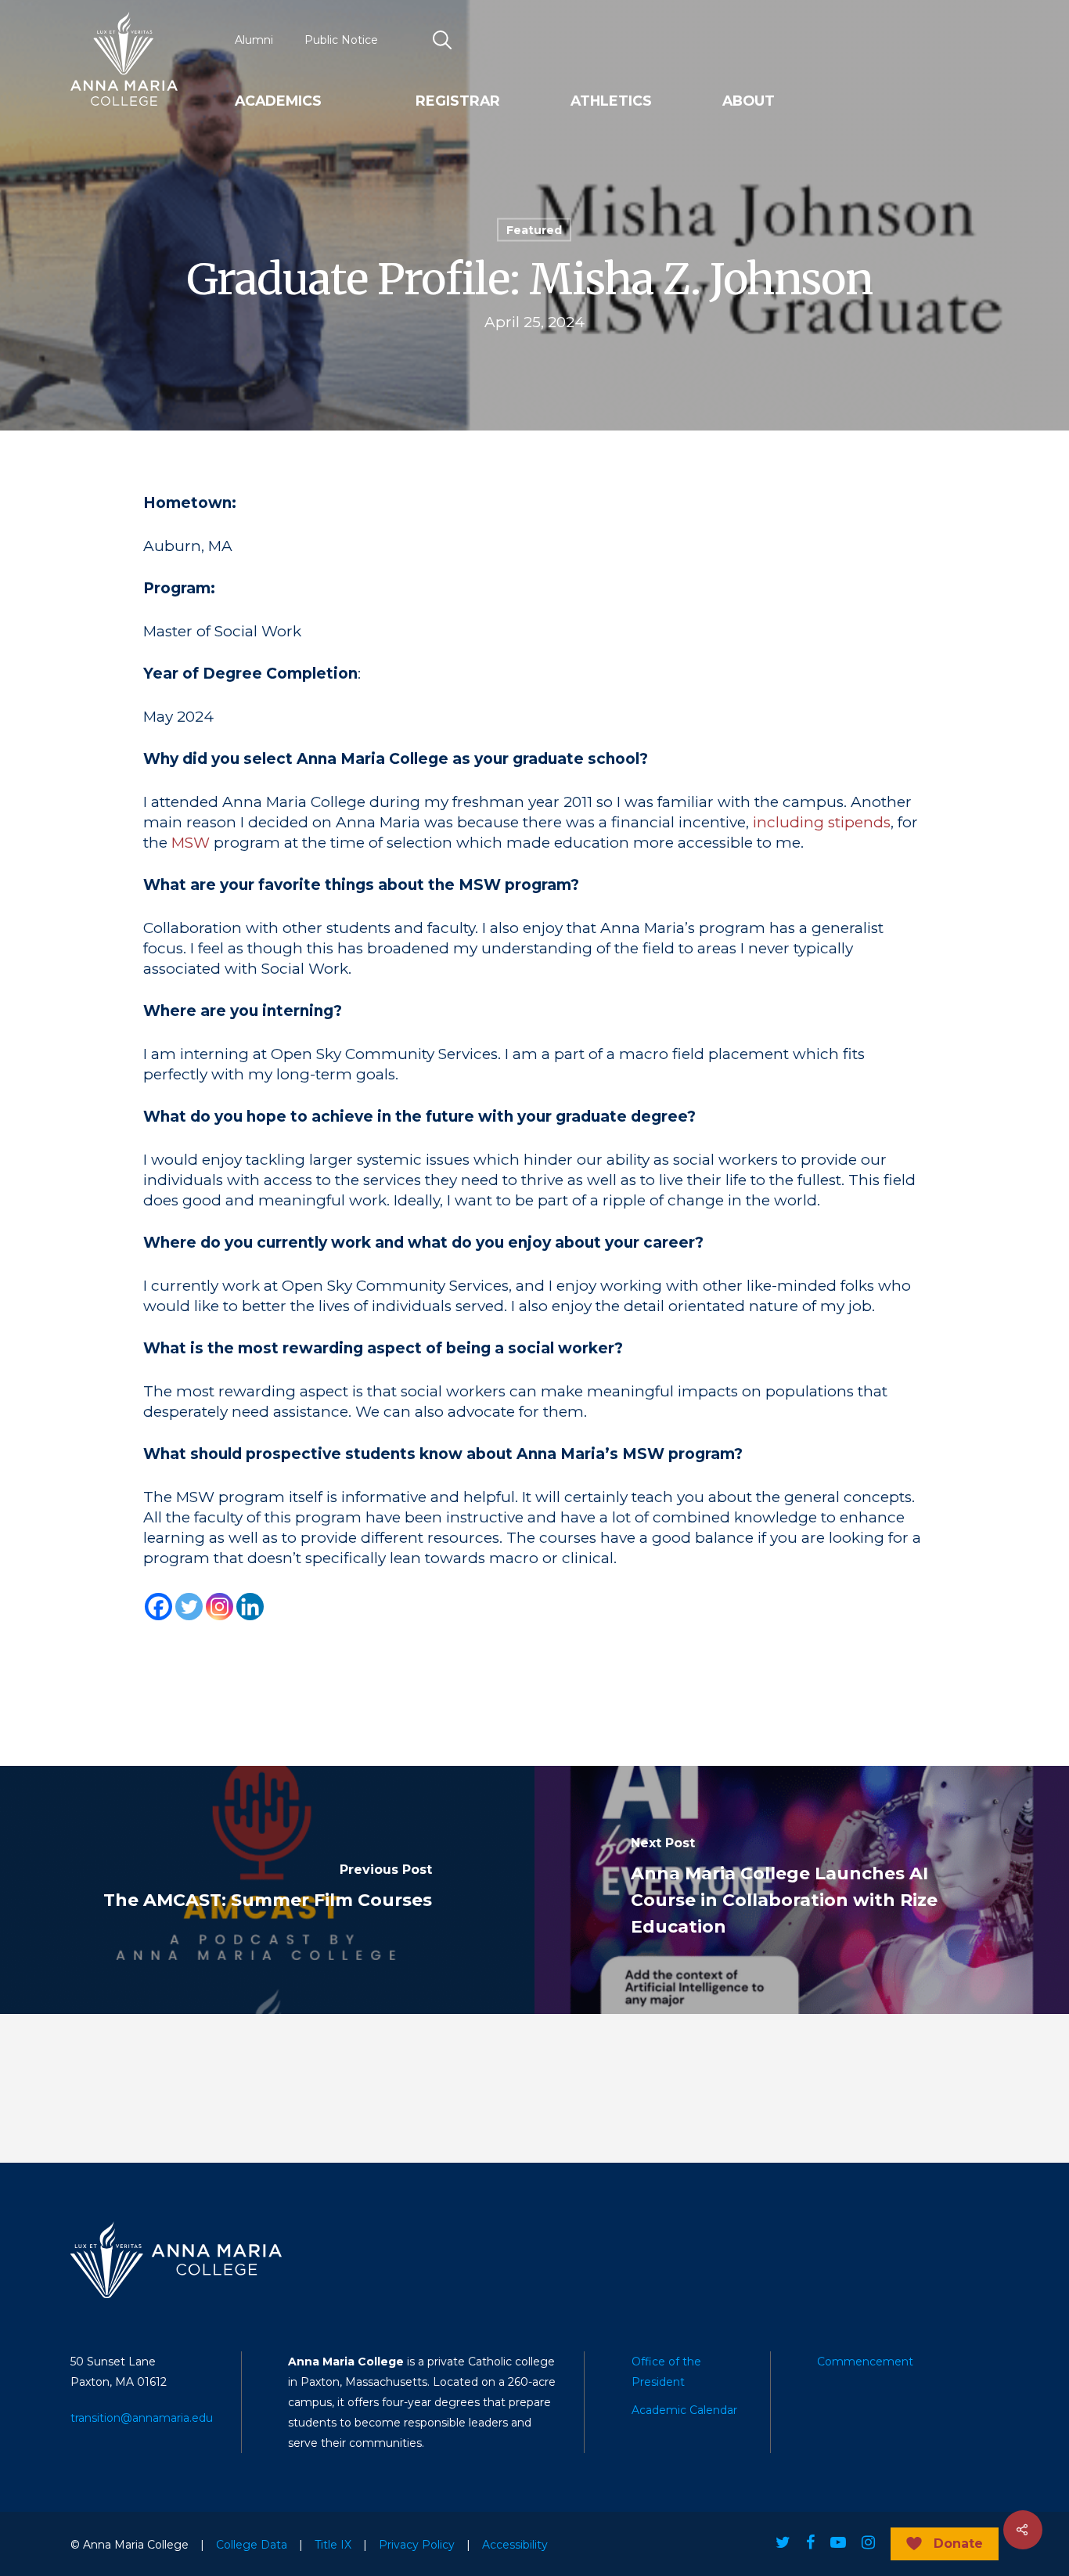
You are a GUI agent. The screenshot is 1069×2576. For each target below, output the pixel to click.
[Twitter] (189, 1607)
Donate (958, 2544)
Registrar (458, 101)
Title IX (333, 2545)
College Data (252, 2545)
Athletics (611, 101)
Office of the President (666, 2372)
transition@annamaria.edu (142, 2418)
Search (442, 40)
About (749, 101)
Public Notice (341, 40)
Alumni (254, 40)
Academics (278, 101)
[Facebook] (158, 1607)
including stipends (822, 822)
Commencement (865, 2362)
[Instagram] (220, 1607)
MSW (191, 843)
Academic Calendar (684, 2410)
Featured (534, 230)
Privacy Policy (417, 2545)
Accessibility (515, 2545)
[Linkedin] (250, 1607)
